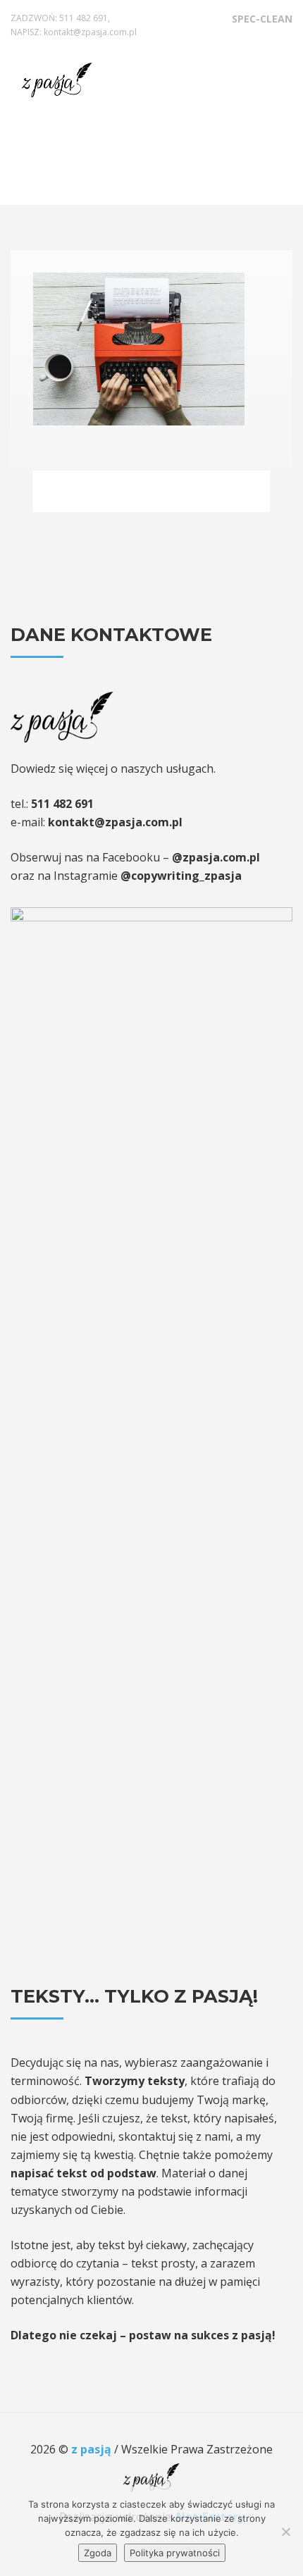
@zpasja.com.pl (216, 857)
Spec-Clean (262, 19)
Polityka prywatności (175, 2553)
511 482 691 (84, 18)
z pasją (93, 2449)
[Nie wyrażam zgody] (285, 2532)
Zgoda (98, 2553)
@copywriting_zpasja (181, 876)
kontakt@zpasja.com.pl (90, 32)
